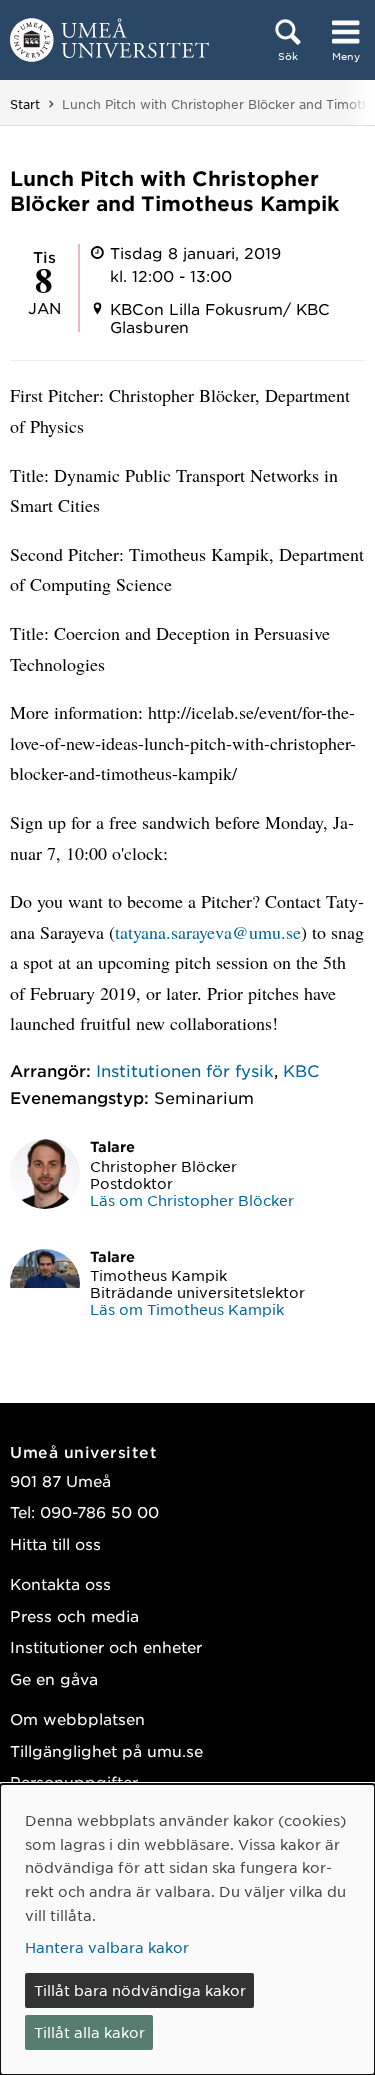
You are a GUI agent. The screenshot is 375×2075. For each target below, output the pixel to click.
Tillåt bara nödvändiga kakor (140, 1990)
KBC (301, 1070)
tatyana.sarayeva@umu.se (208, 932)
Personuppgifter (74, 1781)
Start (25, 104)
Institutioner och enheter (106, 1646)
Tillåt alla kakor (89, 2032)
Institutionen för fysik (185, 1070)
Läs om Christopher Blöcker (192, 1200)
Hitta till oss (55, 1543)
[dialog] (187, 1929)
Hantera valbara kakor (107, 1947)
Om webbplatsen (77, 1718)
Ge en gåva (54, 1678)
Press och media (74, 1615)
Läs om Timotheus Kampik (187, 1309)
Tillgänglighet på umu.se (106, 1750)
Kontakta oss (60, 1583)
